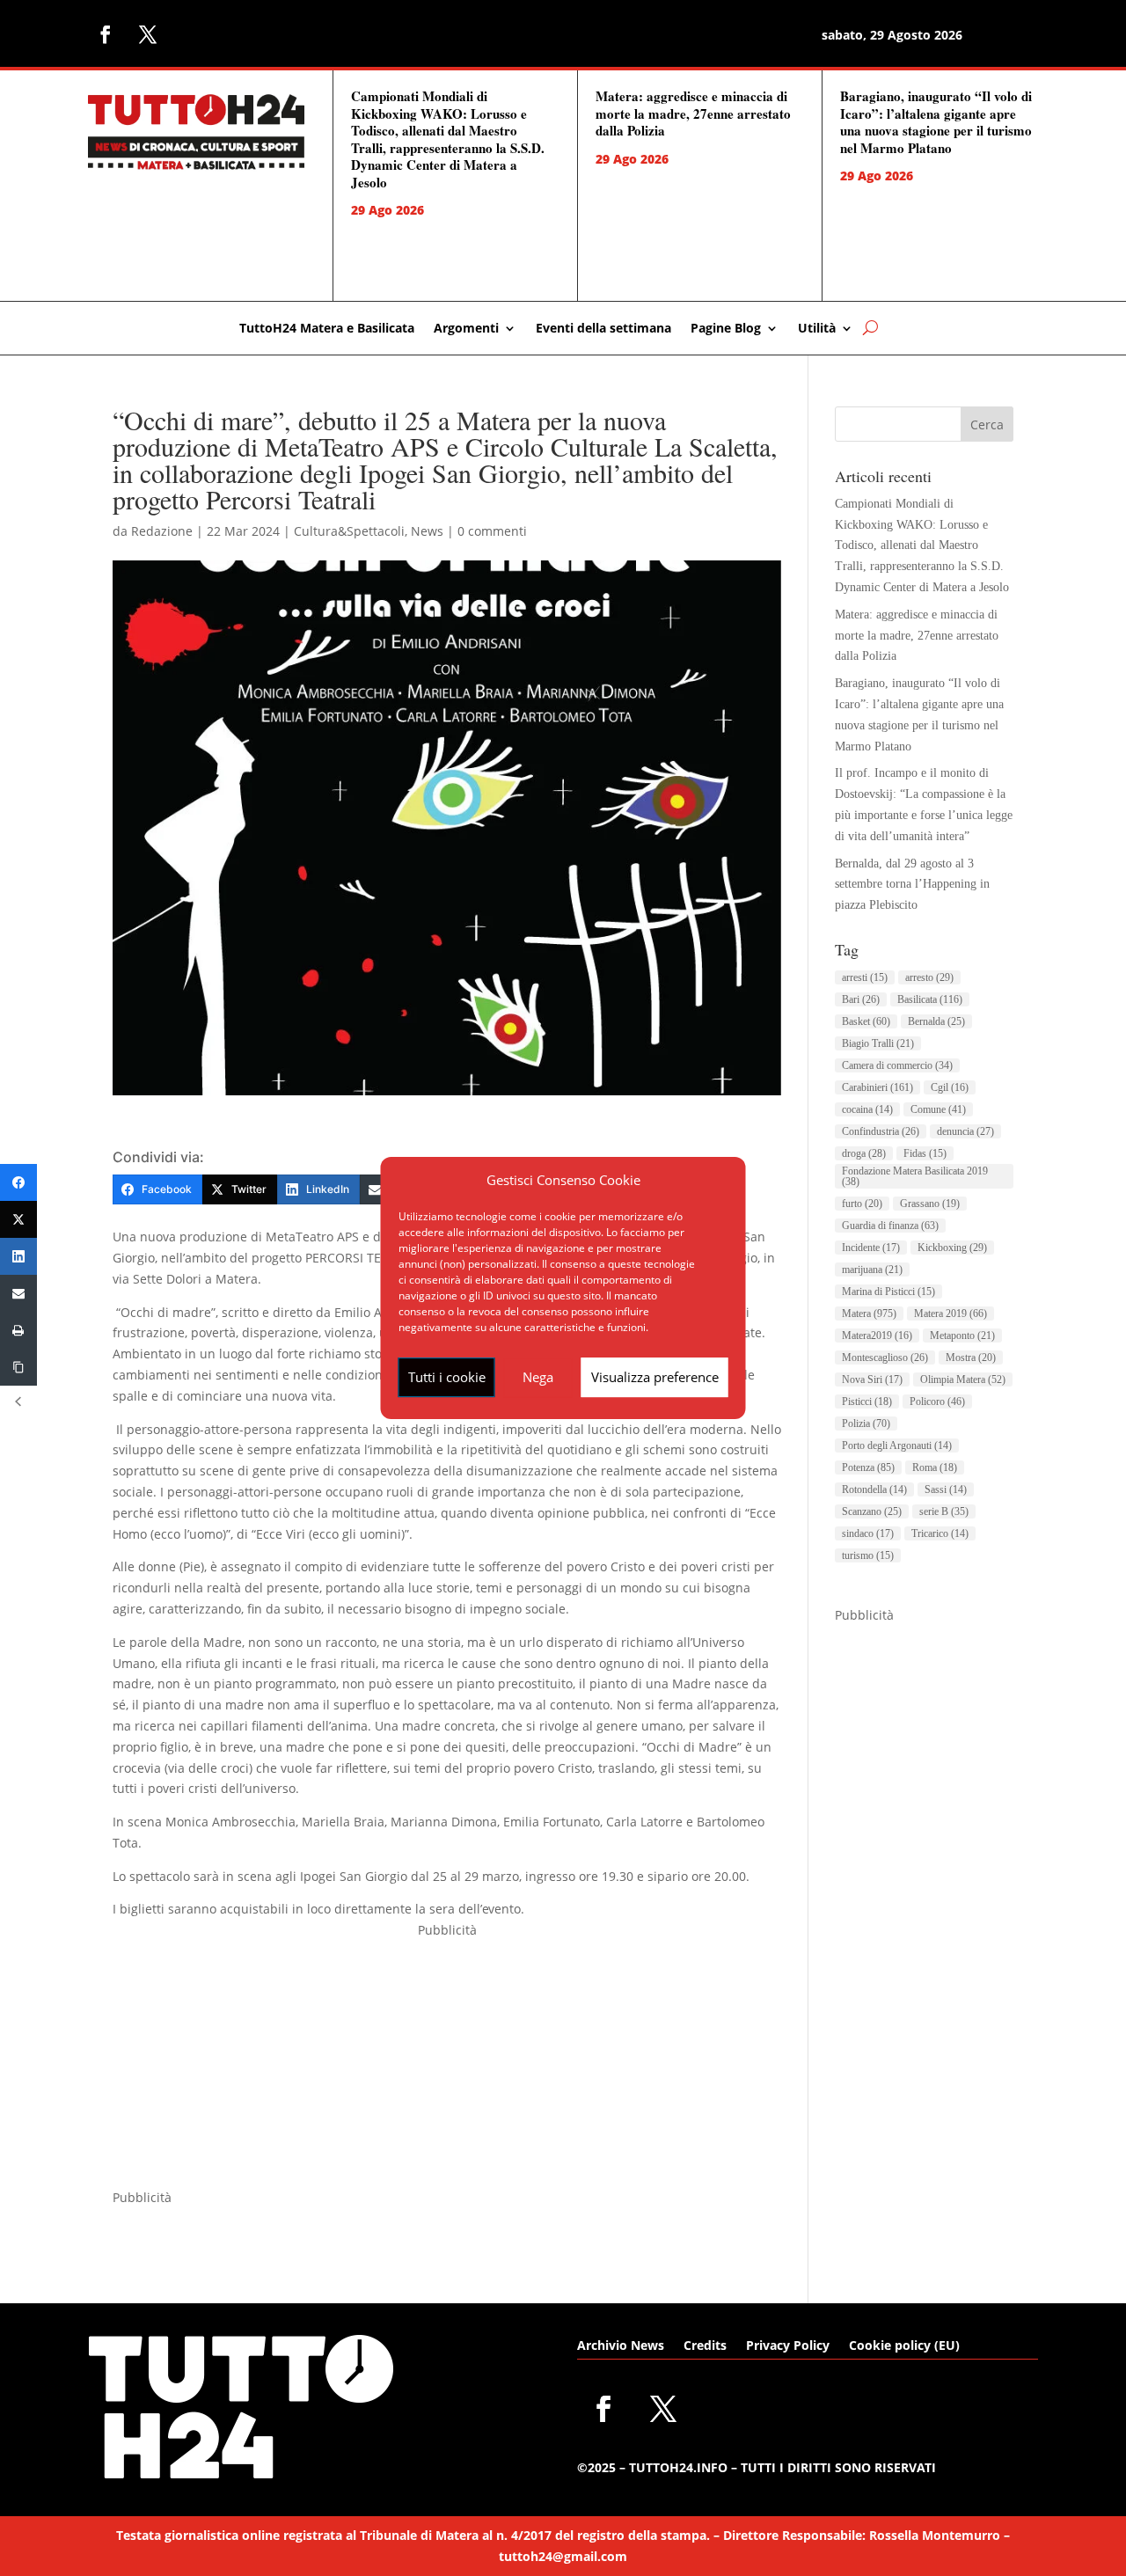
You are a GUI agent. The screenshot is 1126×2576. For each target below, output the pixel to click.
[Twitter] (18, 1219)
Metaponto (962, 1336)
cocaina (867, 1109)
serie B (944, 1511)
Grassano (930, 1204)
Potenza (868, 1467)
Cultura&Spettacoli (349, 531)
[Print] (18, 1330)
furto (862, 1204)
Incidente (871, 1248)
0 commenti (492, 531)
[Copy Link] (18, 1367)
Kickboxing (952, 1248)
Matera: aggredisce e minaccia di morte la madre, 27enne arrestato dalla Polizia (693, 113)
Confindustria (881, 1131)
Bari (861, 999)
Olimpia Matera (963, 1379)
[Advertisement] (447, 2064)
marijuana (872, 1270)
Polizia (866, 1423)
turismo (868, 1555)
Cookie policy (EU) (904, 2346)
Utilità (817, 329)
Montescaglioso (885, 1358)
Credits (705, 2346)
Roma (935, 1467)
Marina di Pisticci (888, 1292)
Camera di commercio (897, 1065)
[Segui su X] (148, 34)
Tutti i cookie (447, 1377)
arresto (929, 977)
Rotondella (874, 1489)
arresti (865, 977)
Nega (538, 1377)
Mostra (971, 1358)
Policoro (937, 1401)
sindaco (868, 1533)
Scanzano (872, 1511)
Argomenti (466, 329)
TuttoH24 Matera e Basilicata (327, 329)
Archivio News (621, 2346)
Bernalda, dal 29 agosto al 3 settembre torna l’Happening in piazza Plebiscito (912, 885)
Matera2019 (877, 1336)
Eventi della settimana (603, 329)
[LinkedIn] (18, 1256)
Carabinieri (877, 1087)
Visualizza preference (655, 1377)
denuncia (965, 1131)
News (427, 531)
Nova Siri (872, 1379)
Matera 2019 (951, 1314)
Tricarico (940, 1533)
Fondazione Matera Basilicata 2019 (915, 1176)
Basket (866, 1021)
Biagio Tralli (878, 1043)
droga (864, 1153)
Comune (938, 1109)
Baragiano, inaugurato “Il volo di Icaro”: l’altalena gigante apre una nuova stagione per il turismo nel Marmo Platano (936, 122)
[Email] (18, 1293)
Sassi (946, 1489)
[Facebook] (18, 1182)
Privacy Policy (788, 2346)
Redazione (162, 531)
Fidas (925, 1153)
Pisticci (867, 1401)
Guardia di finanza (890, 1226)
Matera (869, 1314)
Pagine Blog (726, 329)
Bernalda (936, 1021)
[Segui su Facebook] (106, 34)
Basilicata (930, 999)
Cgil (950, 1087)
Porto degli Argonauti (897, 1445)
